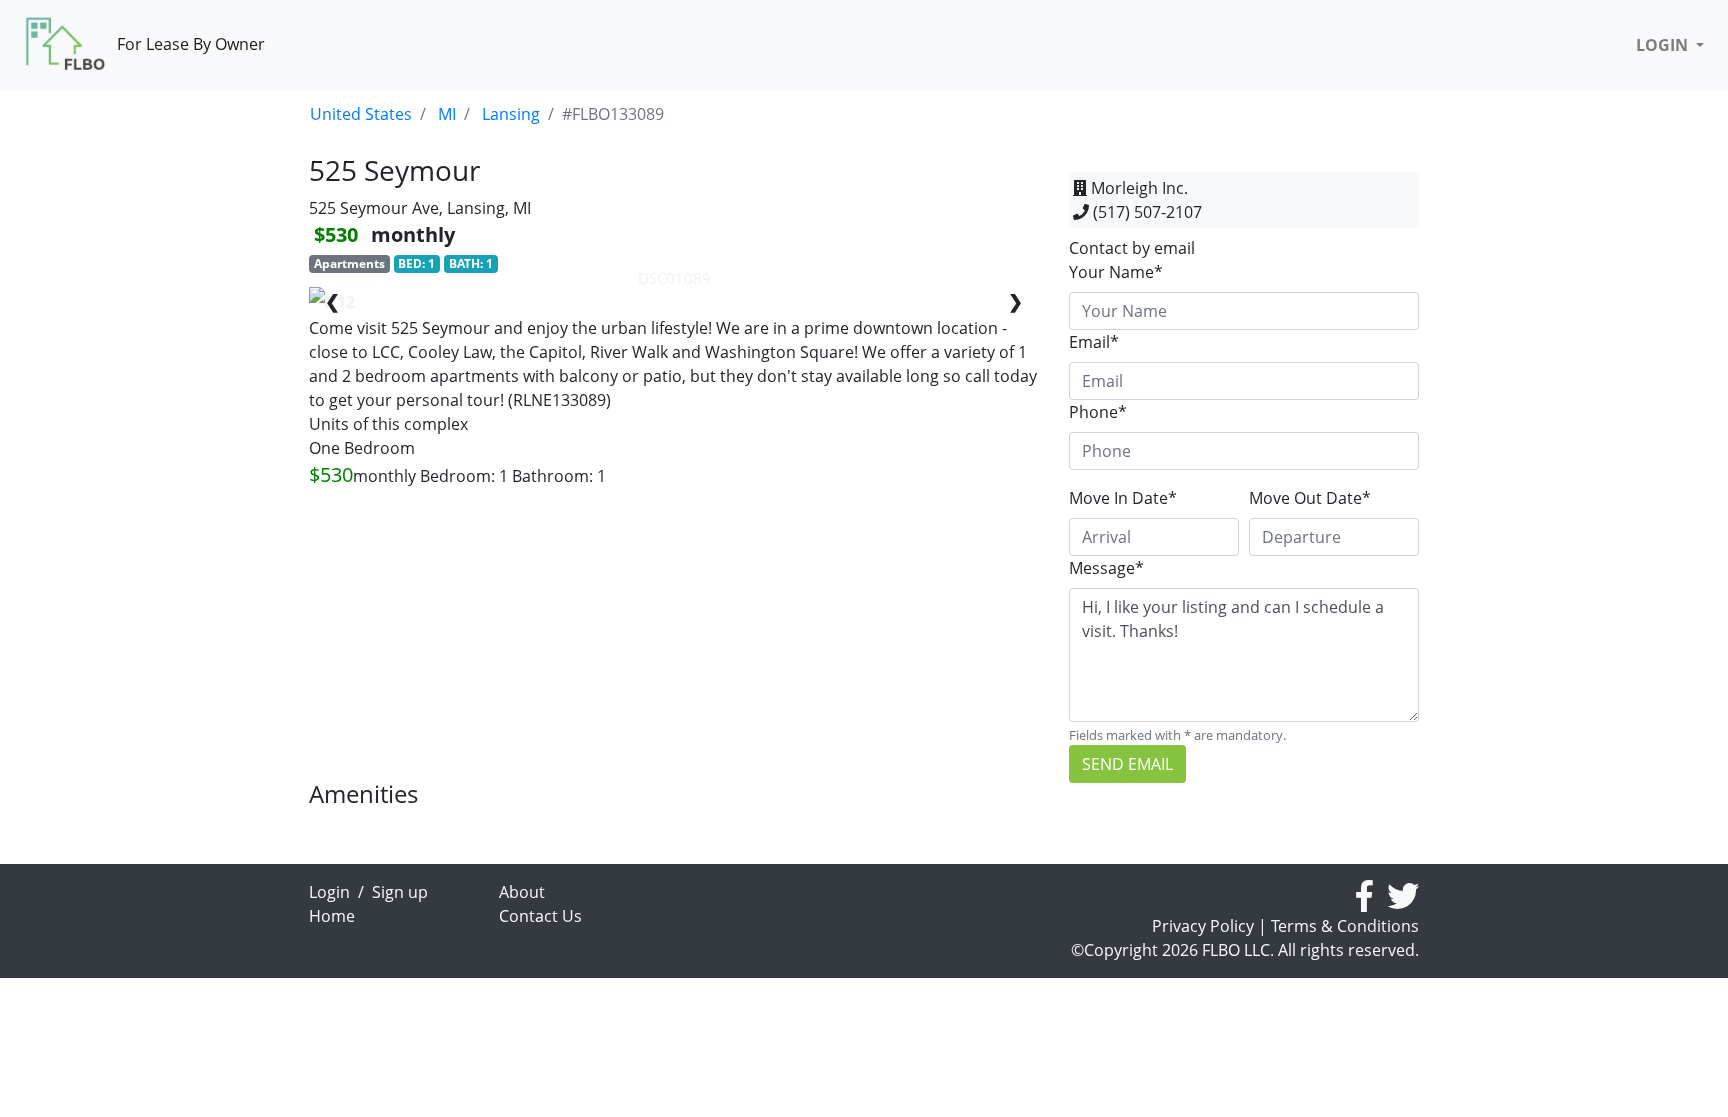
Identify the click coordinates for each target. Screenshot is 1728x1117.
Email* (1094, 342)
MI (447, 114)
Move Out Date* (1310, 498)
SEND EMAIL (1127, 764)
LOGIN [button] (1664, 45)
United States (361, 114)
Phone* (1098, 412)
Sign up (400, 892)
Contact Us (540, 916)
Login (329, 892)
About (522, 892)
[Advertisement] (674, 640)
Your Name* (1116, 272)
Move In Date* (1123, 498)
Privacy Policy (1203, 926)
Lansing (511, 114)
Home (332, 916)
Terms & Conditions (1345, 926)
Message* (1106, 568)
